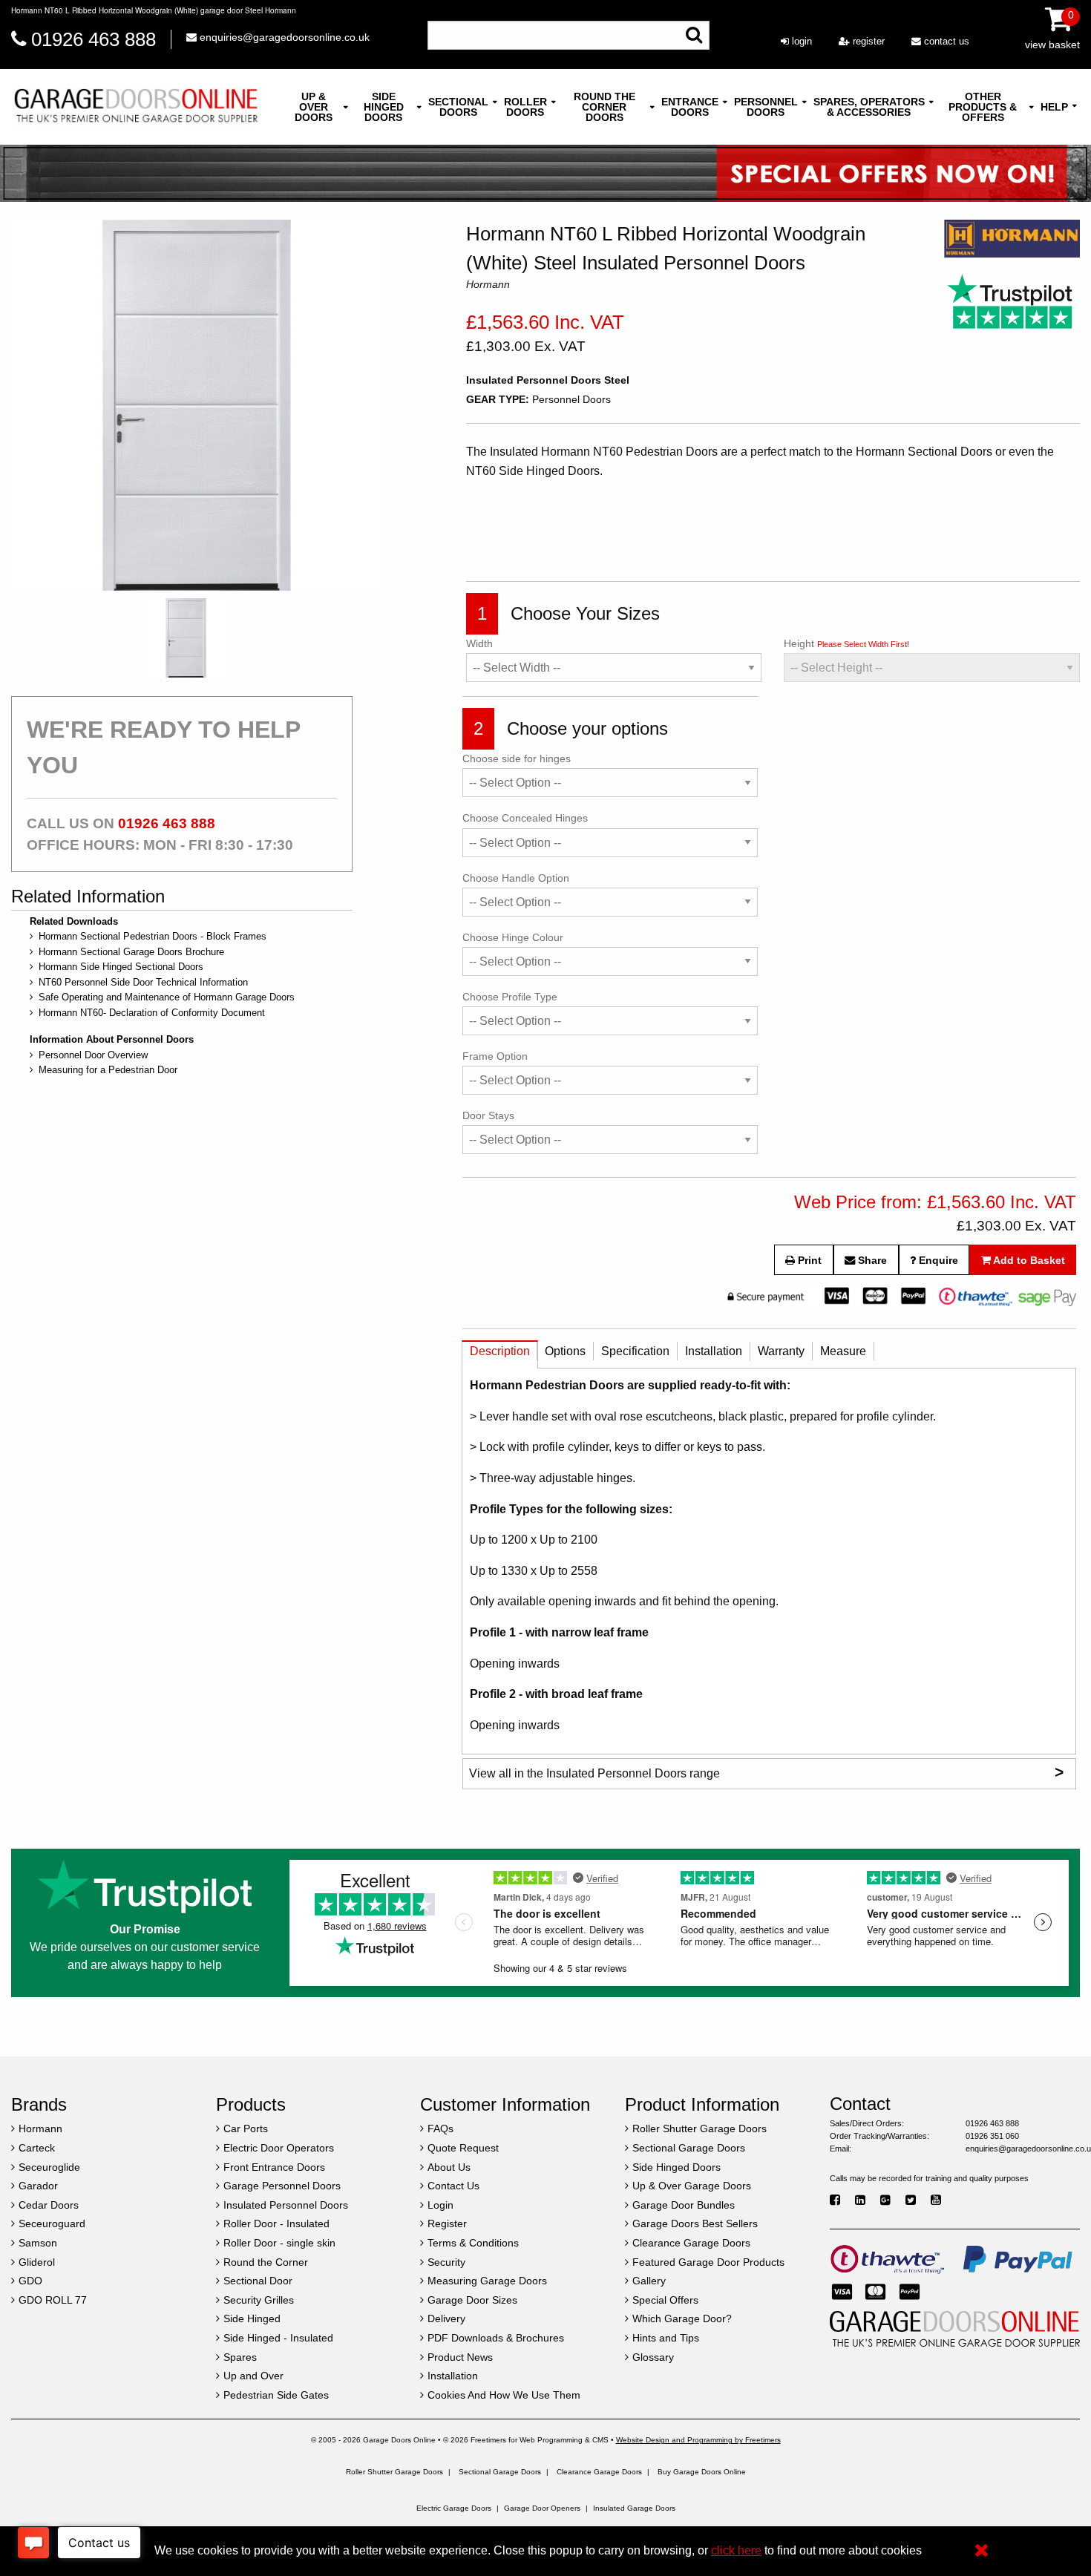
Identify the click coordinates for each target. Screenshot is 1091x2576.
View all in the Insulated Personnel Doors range (766, 1772)
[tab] (500, 1355)
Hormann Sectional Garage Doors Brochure (131, 952)
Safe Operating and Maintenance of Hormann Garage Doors (167, 997)
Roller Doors (525, 107)
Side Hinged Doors (384, 107)
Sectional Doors (458, 107)
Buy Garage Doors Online (702, 2472)
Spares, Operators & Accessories (869, 107)
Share (871, 1260)
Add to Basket (1028, 1260)
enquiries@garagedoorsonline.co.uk (283, 37)
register (867, 41)
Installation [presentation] (714, 1351)
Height (846, 643)
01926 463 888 (94, 39)
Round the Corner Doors (605, 107)
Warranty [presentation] (781, 1351)
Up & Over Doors (314, 107)
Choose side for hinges (517, 758)
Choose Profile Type (510, 997)
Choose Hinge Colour (513, 937)
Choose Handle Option (516, 878)
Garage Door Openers (542, 2508)
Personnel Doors (766, 107)
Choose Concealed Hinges (525, 818)
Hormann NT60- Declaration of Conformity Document (152, 1013)
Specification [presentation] (635, 1351)
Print (808, 1260)
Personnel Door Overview (93, 1055)
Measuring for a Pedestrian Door (108, 1070)
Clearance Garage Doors (599, 2472)
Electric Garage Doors (454, 2508)
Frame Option (495, 1056)
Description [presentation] (500, 1351)
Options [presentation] (565, 1351)
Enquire (937, 1260)
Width (479, 643)
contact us (945, 41)
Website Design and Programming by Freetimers (698, 2440)
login (800, 41)
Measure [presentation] (843, 1351)
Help (1054, 107)
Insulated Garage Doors (634, 2508)
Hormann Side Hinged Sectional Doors (121, 967)
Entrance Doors (690, 107)
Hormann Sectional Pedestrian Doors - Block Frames (153, 936)
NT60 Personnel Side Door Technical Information (143, 982)
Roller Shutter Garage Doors (394, 2472)
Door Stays (488, 1115)
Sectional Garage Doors (500, 2472)
